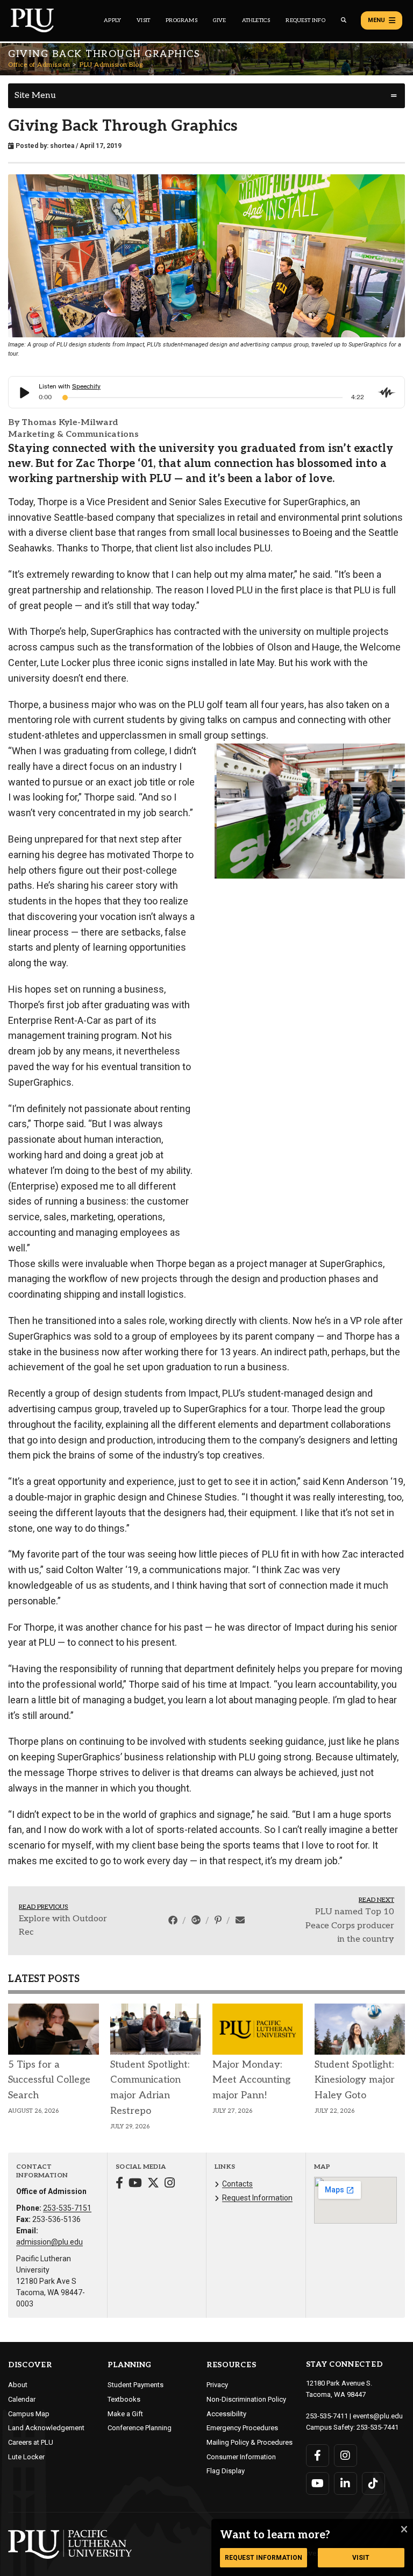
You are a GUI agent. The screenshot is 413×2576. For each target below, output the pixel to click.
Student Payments (136, 2385)
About (18, 2385)
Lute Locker (26, 2457)
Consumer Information (241, 2457)
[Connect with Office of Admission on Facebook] (119, 2184)
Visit (143, 20)
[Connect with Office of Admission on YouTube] (135, 2184)
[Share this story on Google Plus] (197, 1920)
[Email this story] (240, 1920)
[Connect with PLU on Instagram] (346, 2455)
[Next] (393, 811)
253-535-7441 (378, 2427)
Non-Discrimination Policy (246, 2399)
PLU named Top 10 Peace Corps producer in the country (350, 1926)
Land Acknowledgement (46, 2428)
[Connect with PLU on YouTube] (318, 2483)
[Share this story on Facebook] (174, 1920)
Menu (376, 20)
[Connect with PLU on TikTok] (373, 2483)
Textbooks (124, 2399)
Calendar (22, 2399)
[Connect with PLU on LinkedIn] (346, 2483)
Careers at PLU (31, 2442)
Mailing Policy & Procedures (250, 2442)
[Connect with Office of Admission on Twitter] (153, 2184)
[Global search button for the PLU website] (344, 20)
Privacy (217, 2385)
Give (220, 20)
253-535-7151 (67, 2208)
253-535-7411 (327, 2416)
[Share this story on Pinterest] (219, 1920)
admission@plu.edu (49, 2242)
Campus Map (29, 2414)
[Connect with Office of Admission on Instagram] (170, 2184)
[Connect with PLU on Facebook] (318, 2455)
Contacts (237, 2184)
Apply (112, 20)
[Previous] (227, 811)
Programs (181, 20)
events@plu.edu (378, 2416)
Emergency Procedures (242, 2428)
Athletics (256, 20)
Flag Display (226, 2471)
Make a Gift (125, 2414)
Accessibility (226, 2414)
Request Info (305, 20)
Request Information (257, 2198)
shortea (62, 146)
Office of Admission (39, 65)
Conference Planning (140, 2428)
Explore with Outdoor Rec (63, 1926)
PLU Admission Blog (111, 65)
